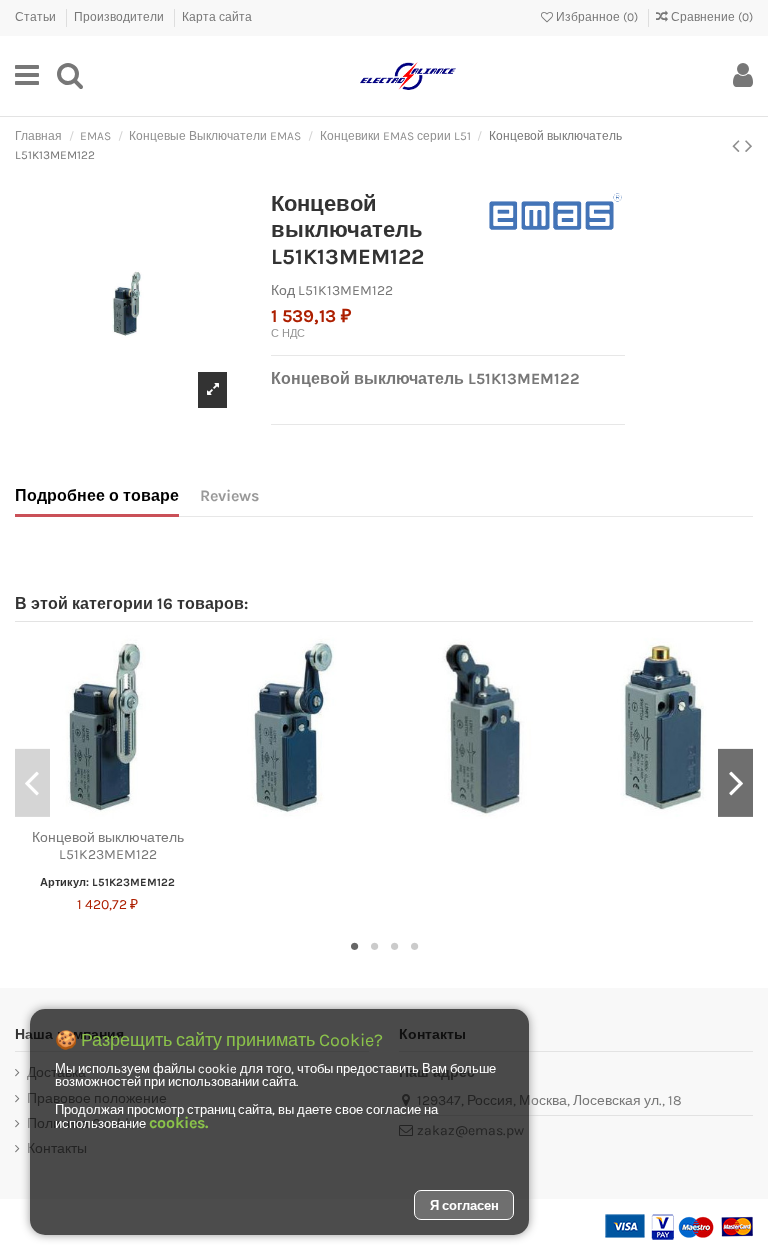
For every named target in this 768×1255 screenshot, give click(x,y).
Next (735, 783)
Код (283, 290)
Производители (120, 17)
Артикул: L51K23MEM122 (107, 882)
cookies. (178, 1122)
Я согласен (464, 1205)
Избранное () (597, 17)
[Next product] (749, 146)
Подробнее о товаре (97, 495)
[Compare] (107, 813)
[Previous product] (738, 146)
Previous (32, 783)
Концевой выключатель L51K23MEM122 (108, 846)
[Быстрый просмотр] (136, 813)
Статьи (37, 17)
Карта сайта (217, 17)
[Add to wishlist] (79, 813)
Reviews (229, 495)
